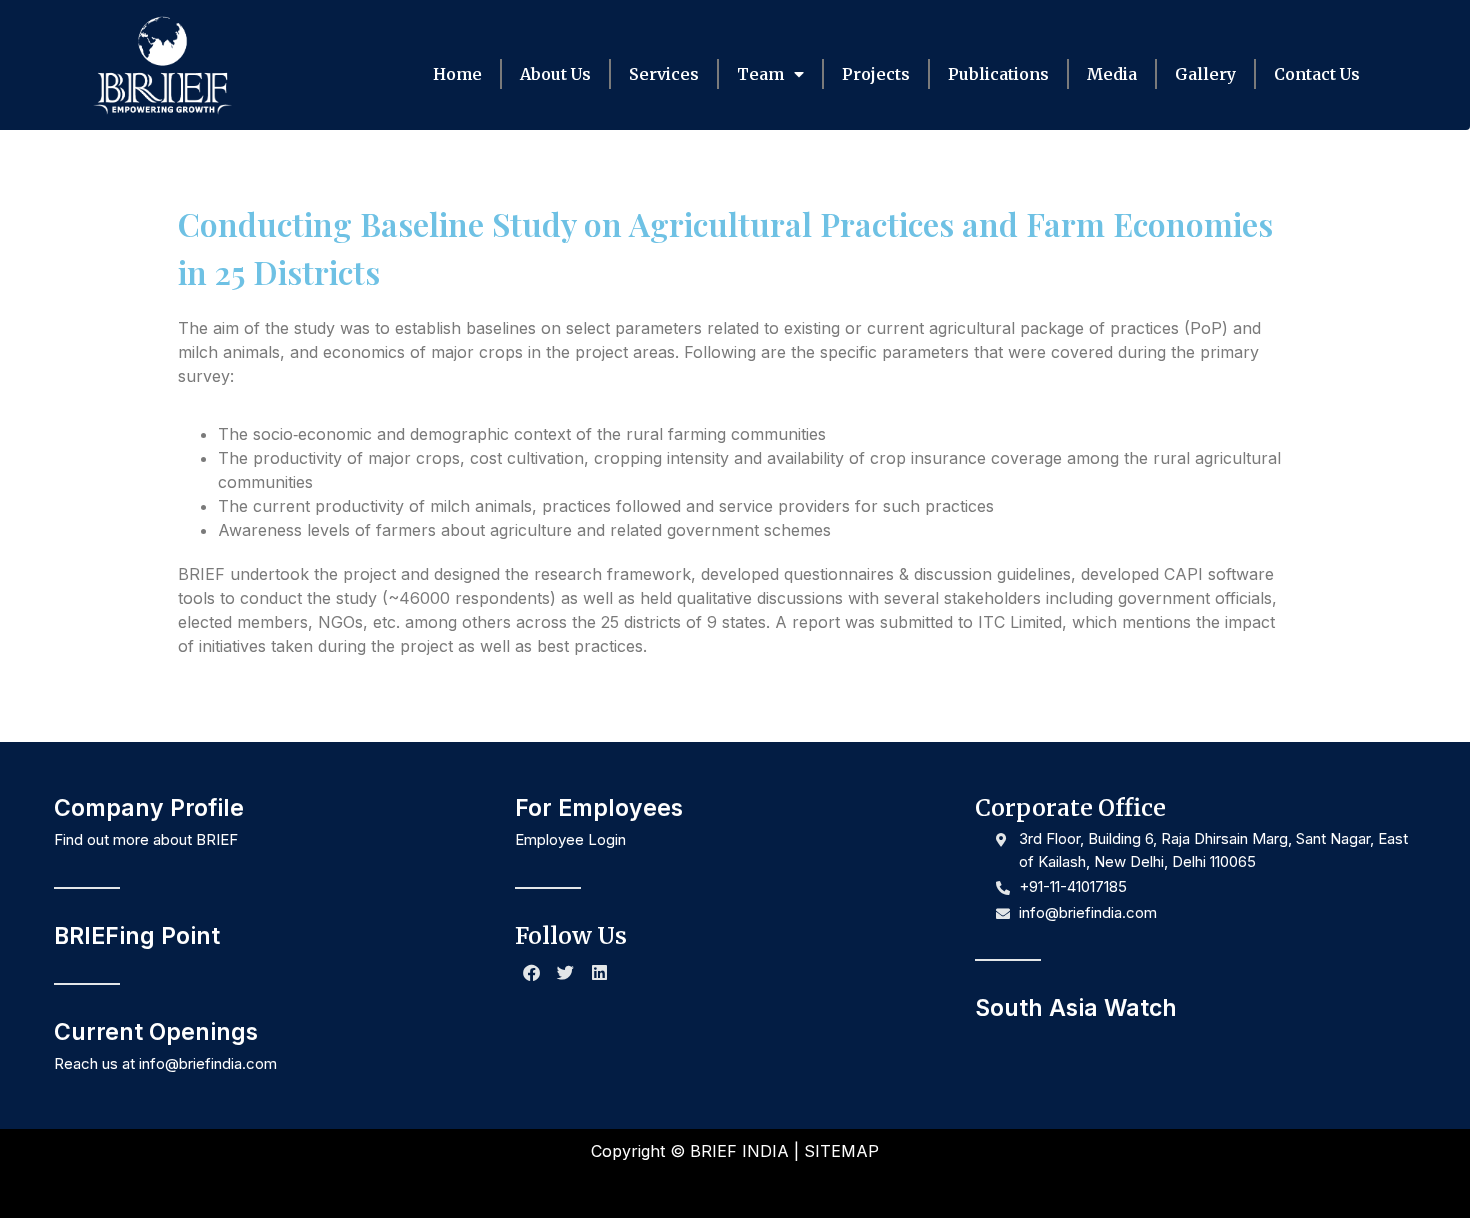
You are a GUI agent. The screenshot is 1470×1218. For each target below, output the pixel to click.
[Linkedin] (600, 973)
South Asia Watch (1076, 1008)
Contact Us (1317, 74)
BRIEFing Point (137, 936)
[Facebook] (532, 973)
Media (1112, 74)
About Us (555, 74)
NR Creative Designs (804, 1186)
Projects (876, 74)
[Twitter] (566, 973)
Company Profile (149, 808)
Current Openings (156, 1032)
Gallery (1205, 74)
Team (760, 74)
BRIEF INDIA (739, 1151)
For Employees (599, 808)
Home (457, 74)
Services (664, 74)
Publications (998, 74)
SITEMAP (841, 1151)
